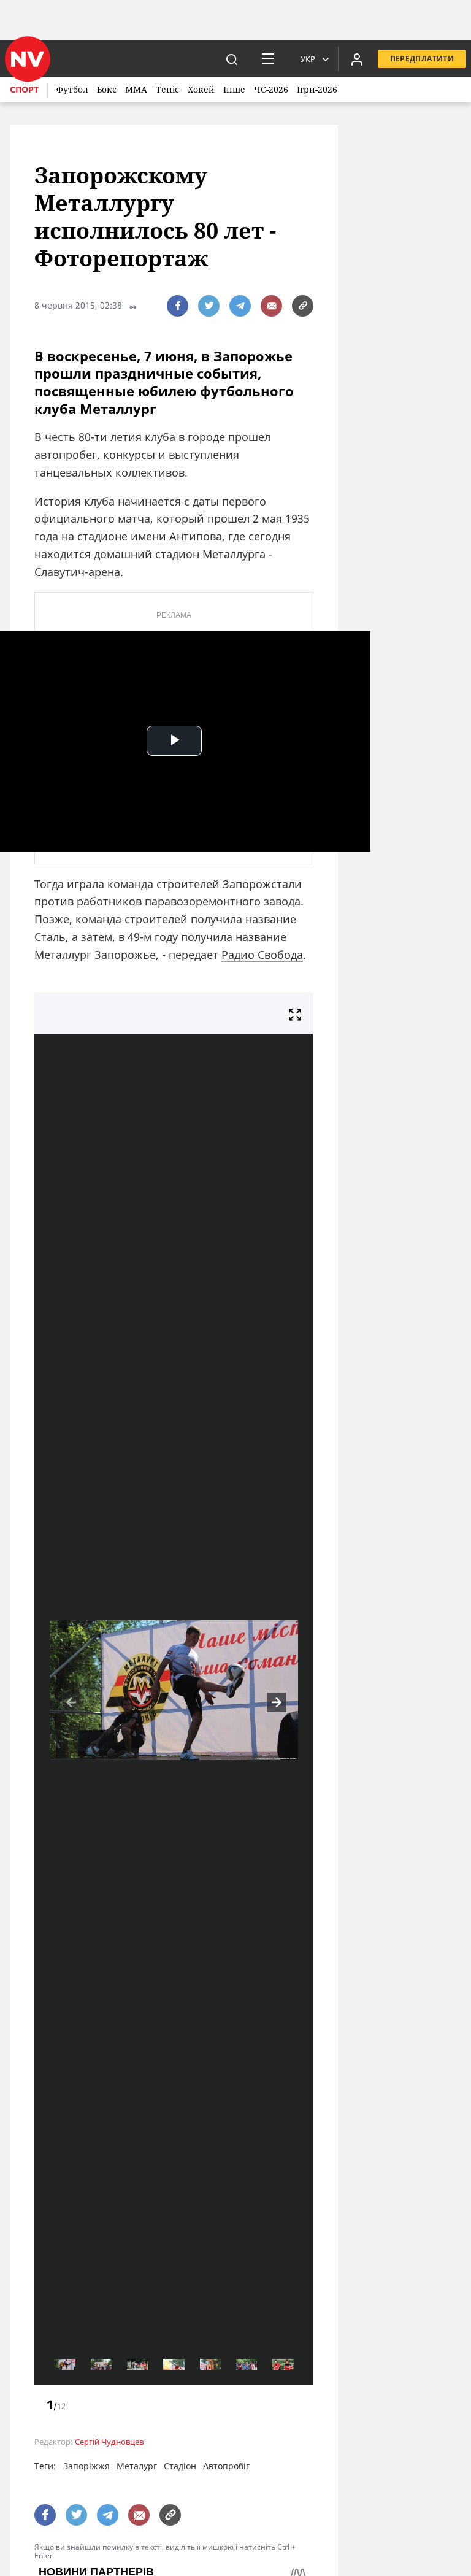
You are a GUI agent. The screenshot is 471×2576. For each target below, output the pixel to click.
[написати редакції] (271, 306)
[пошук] (232, 59)
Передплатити (422, 59)
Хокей (201, 89)
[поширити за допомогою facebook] (178, 306)
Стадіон (180, 2466)
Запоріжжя (86, 2466)
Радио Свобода (262, 955)
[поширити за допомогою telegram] (240, 306)
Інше (234, 89)
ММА (136, 89)
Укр (308, 59)
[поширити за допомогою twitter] (209, 306)
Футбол (72, 89)
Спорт (24, 89)
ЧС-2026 (271, 89)
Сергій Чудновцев (109, 2442)
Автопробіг (226, 2466)
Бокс (107, 89)
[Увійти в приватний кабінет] (357, 59)
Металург (137, 2466)
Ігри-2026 (317, 89)
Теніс (167, 89)
